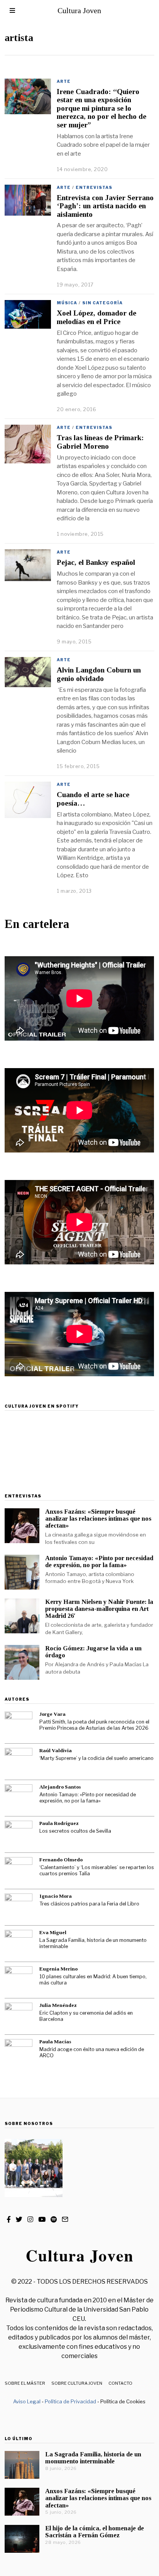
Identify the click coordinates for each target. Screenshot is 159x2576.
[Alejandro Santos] (19, 1798)
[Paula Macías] (19, 2053)
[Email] (65, 2219)
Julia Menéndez (58, 2005)
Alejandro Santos (60, 1787)
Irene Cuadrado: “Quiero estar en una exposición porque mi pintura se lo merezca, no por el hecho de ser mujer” (101, 108)
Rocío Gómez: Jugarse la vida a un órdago (93, 1652)
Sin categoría (102, 303)
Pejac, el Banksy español (96, 562)
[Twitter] (19, 2219)
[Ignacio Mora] (19, 1907)
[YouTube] (42, 2219)
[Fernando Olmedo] (19, 1871)
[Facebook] (9, 2219)
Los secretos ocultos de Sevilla (75, 1831)
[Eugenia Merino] (19, 1980)
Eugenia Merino (58, 1969)
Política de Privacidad (70, 2401)
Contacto (120, 2383)
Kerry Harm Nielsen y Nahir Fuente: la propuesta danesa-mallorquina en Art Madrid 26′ (99, 1609)
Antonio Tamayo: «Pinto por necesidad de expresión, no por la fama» (99, 1562)
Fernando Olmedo (61, 1860)
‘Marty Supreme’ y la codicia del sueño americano (96, 1758)
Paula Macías (55, 2042)
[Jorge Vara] (19, 1725)
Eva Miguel (53, 1932)
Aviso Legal (27, 2401)
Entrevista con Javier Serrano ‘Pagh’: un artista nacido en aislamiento (105, 206)
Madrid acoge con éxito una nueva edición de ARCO (92, 2053)
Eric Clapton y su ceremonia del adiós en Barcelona (86, 2016)
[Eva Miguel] (19, 1944)
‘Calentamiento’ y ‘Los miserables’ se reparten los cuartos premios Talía (97, 1871)
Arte (64, 81)
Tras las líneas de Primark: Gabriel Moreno (100, 442)
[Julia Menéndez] (19, 2017)
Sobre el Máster (25, 2383)
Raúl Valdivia (56, 1750)
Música (67, 303)
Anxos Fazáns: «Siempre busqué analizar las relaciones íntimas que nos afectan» (98, 1519)
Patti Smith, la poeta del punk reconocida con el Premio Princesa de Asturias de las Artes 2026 (94, 1725)
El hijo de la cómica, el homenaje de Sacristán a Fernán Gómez (95, 2532)
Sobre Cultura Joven (77, 2383)
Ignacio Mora (56, 1896)
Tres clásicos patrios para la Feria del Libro (89, 1904)
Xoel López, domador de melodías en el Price (96, 317)
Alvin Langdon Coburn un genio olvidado (99, 674)
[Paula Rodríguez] (19, 1835)
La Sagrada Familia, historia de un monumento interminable (93, 1943)
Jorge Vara (52, 1714)
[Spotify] (54, 2219)
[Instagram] (30, 2219)
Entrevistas (94, 187)
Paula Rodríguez (59, 1823)
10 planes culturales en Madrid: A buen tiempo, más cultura (93, 1980)
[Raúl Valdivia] (19, 1762)
